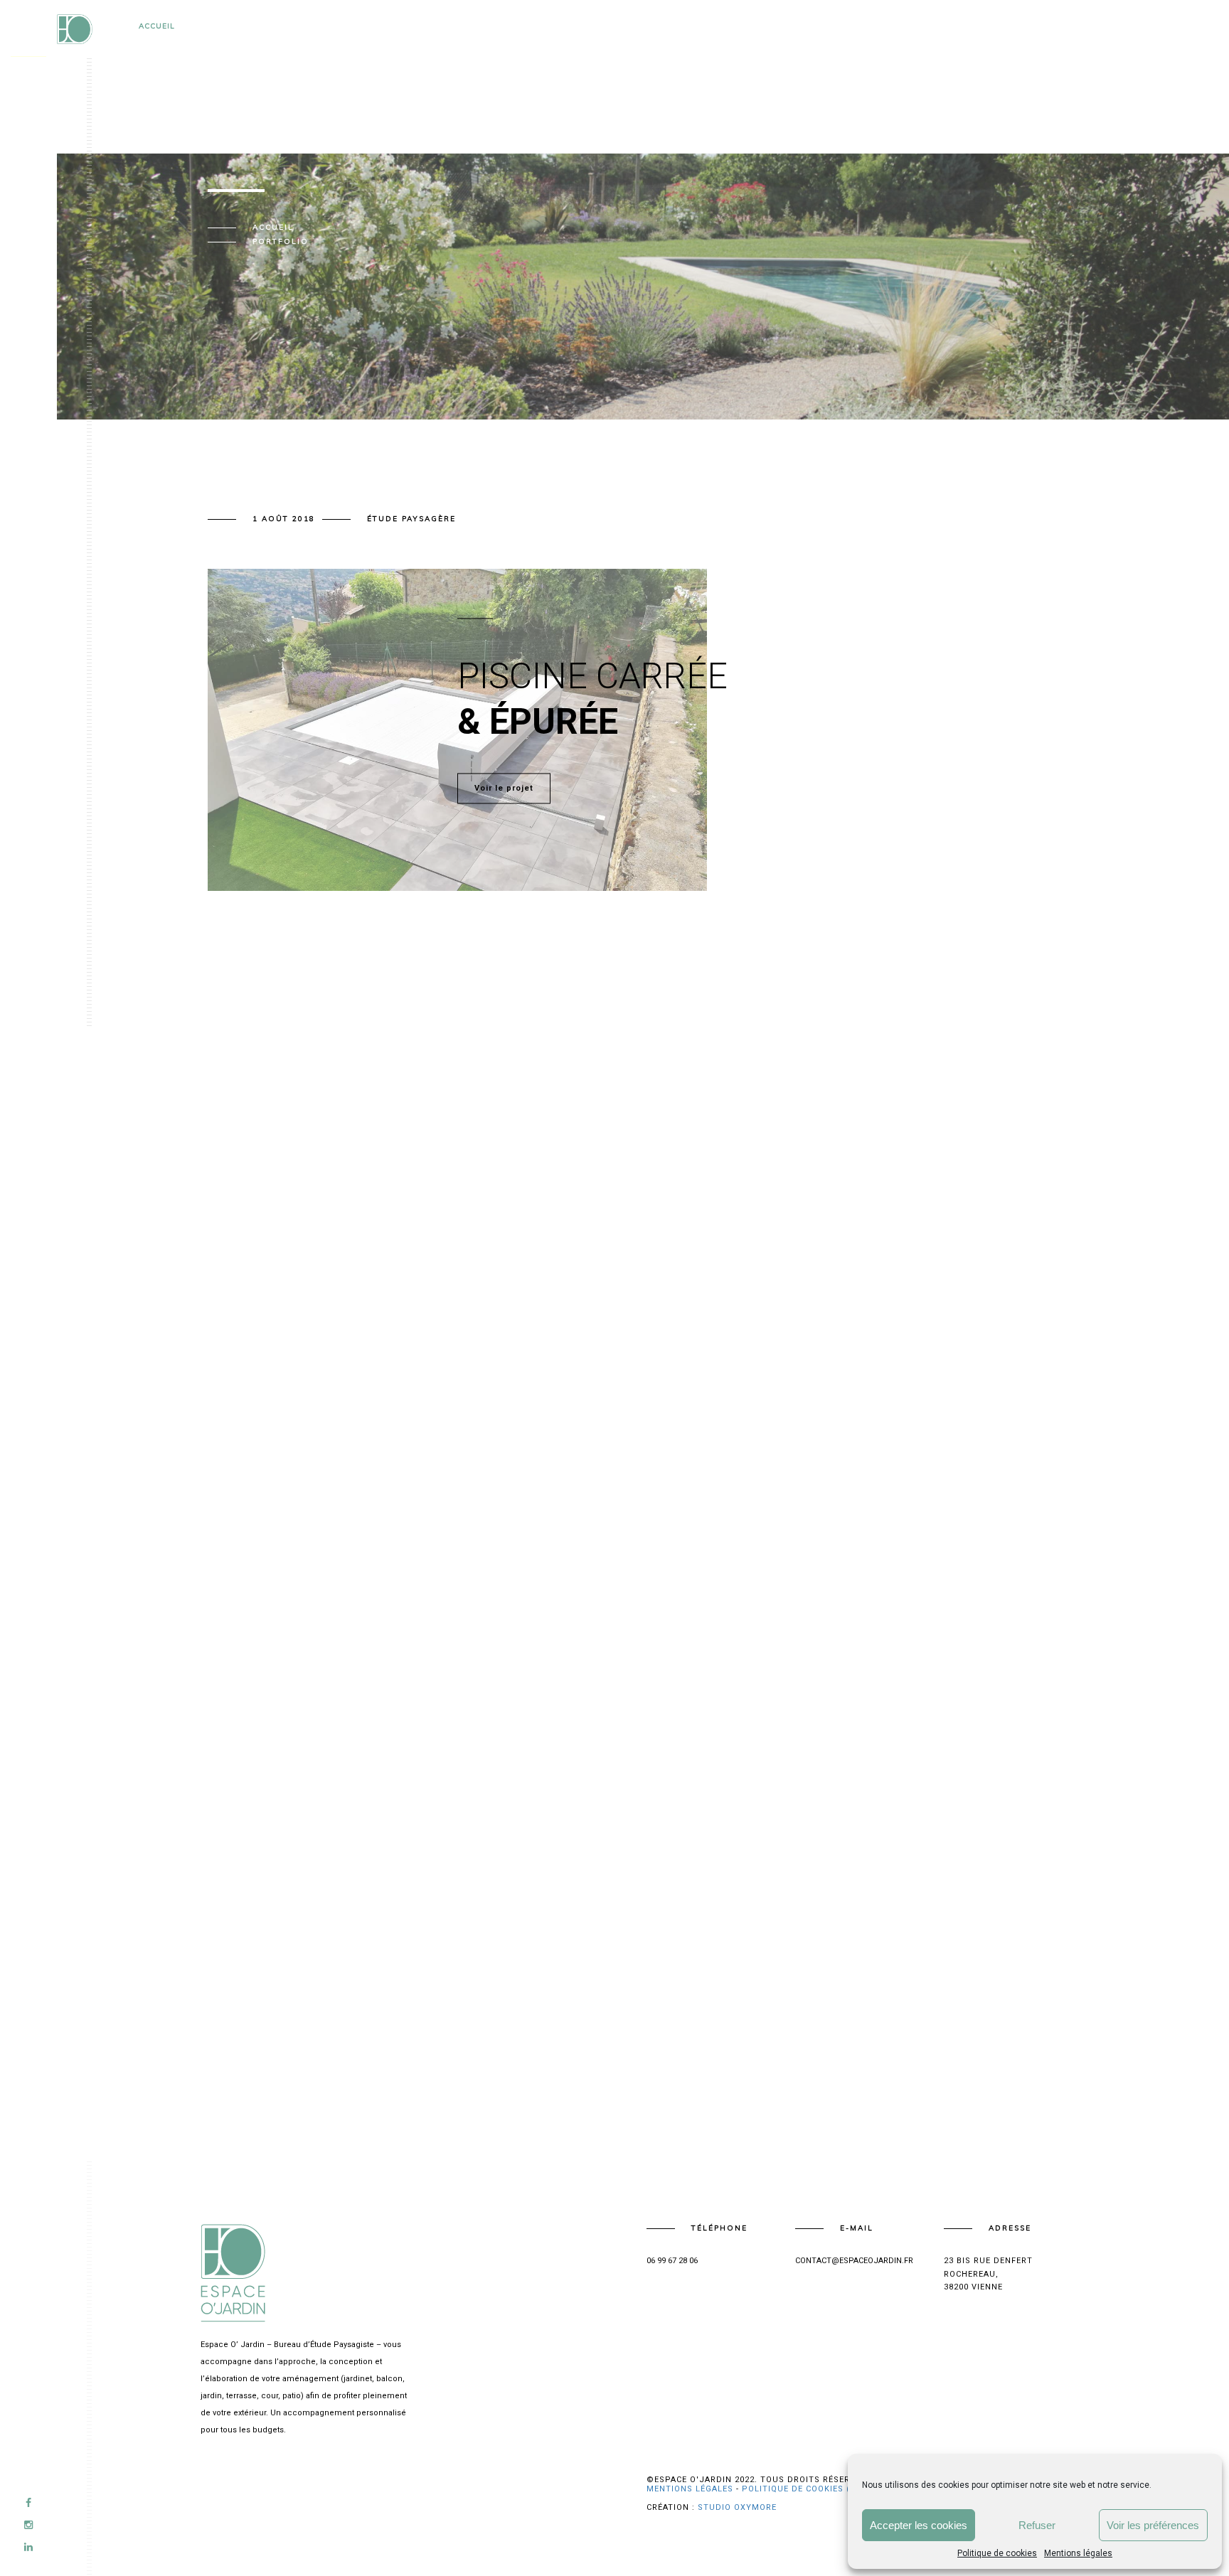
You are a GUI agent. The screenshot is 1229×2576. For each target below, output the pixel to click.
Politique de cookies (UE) (803, 2489)
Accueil (157, 26)
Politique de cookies (997, 2553)
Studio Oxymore (737, 2507)
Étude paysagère (411, 519)
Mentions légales (1078, 2553)
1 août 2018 (284, 519)
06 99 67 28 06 (672, 2261)
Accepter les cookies (919, 2525)
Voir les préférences (1153, 2525)
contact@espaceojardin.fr (854, 2261)
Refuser (1037, 2525)
